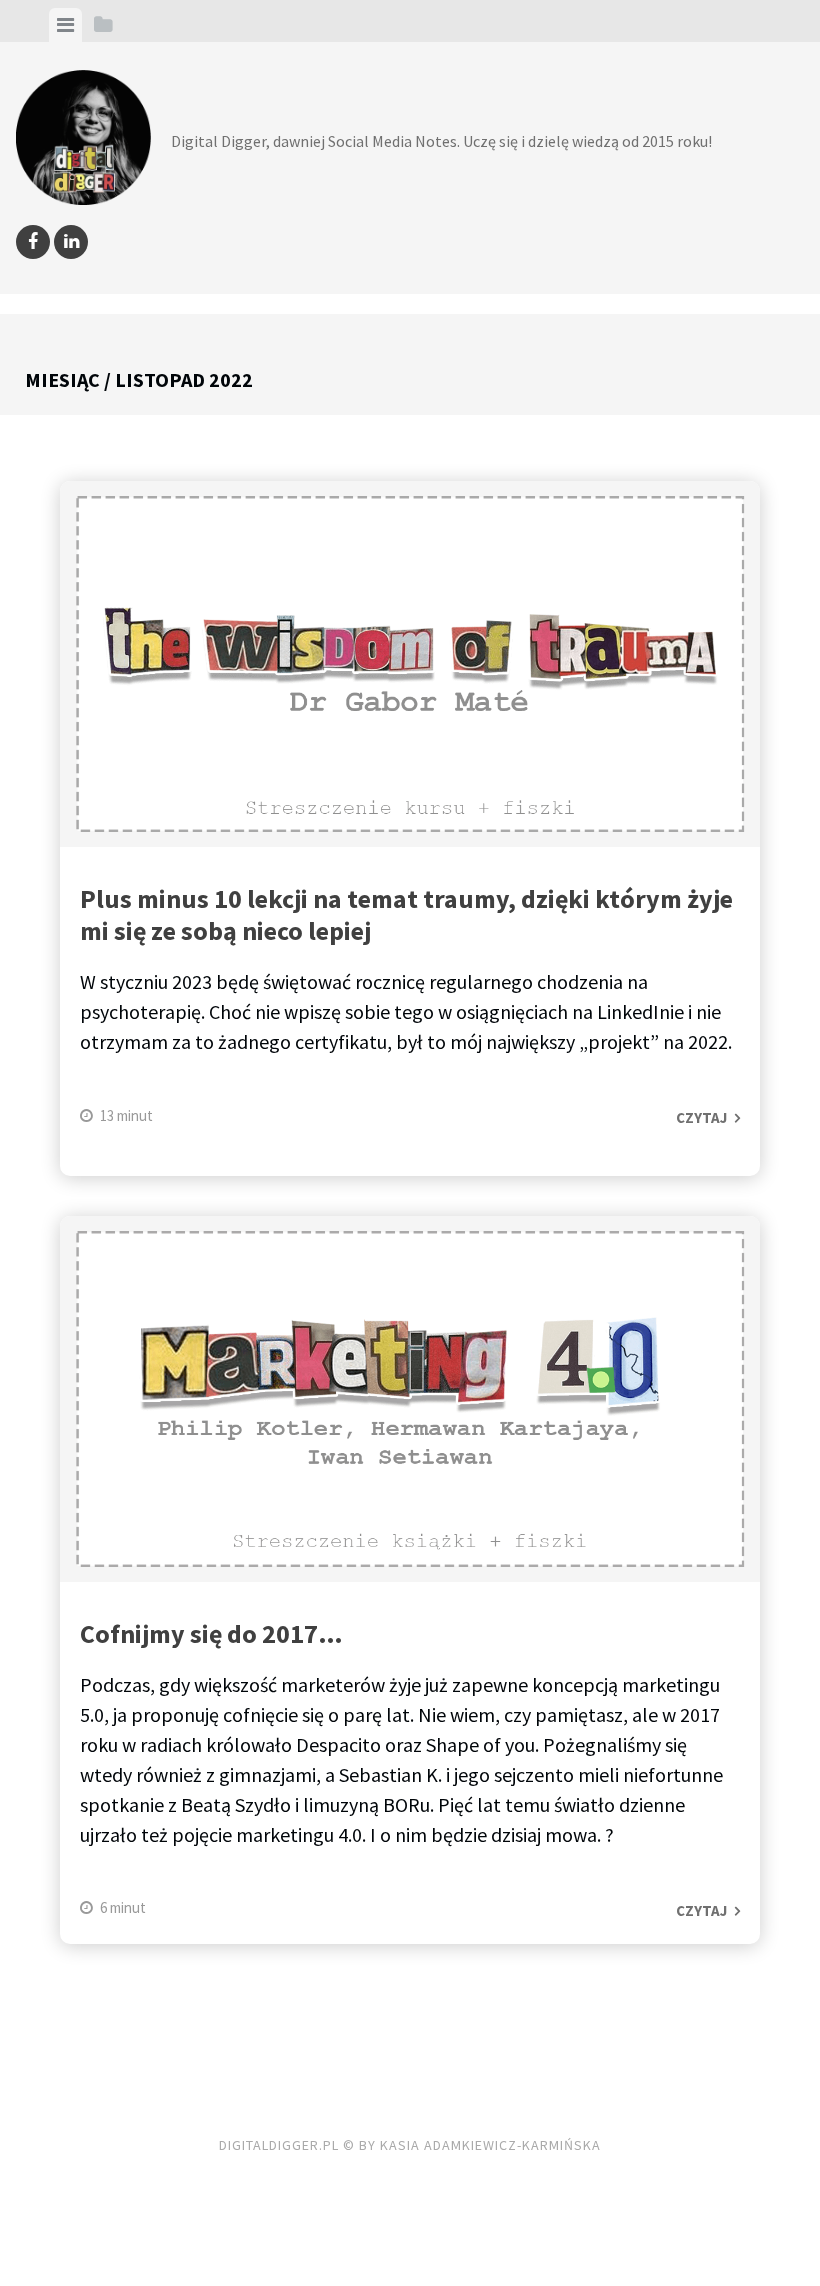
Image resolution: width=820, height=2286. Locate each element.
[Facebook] (33, 242)
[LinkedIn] (71, 242)
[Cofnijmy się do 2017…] (410, 1403)
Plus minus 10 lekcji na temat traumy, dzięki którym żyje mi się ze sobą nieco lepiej (406, 914)
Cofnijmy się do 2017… (211, 1633)
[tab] (65, 25)
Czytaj (701, 1117)
